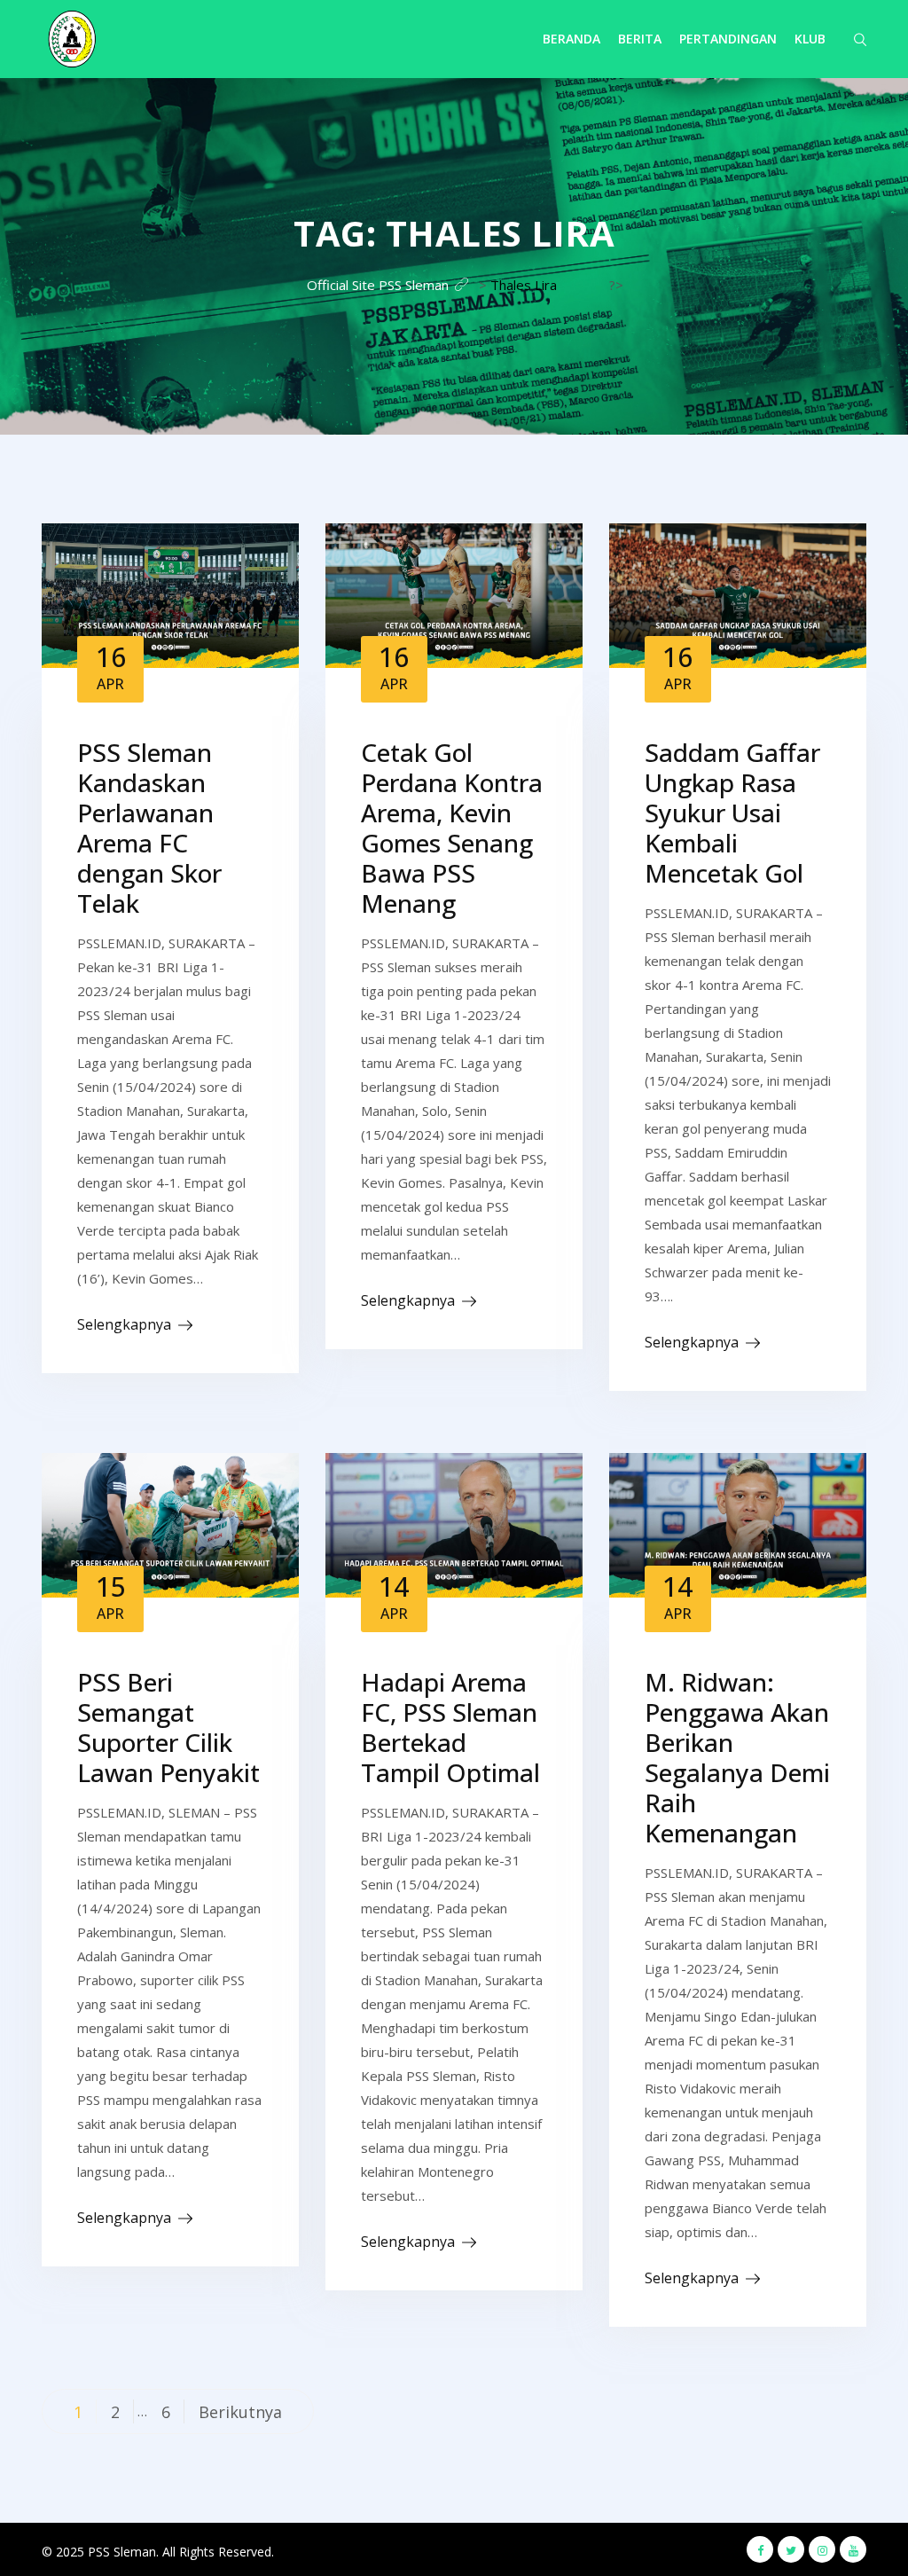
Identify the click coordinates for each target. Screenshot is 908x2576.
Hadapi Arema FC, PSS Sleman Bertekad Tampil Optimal (450, 1727)
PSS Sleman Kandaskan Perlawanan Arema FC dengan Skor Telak (149, 828)
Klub (810, 39)
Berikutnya (240, 2412)
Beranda (571, 39)
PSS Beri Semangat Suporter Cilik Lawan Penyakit (168, 1727)
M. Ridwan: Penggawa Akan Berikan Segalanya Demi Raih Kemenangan (737, 1757)
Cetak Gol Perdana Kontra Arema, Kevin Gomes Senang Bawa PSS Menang (452, 828)
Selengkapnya (124, 1324)
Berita (640, 39)
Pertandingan (728, 39)
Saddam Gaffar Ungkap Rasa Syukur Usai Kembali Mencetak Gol (732, 813)
